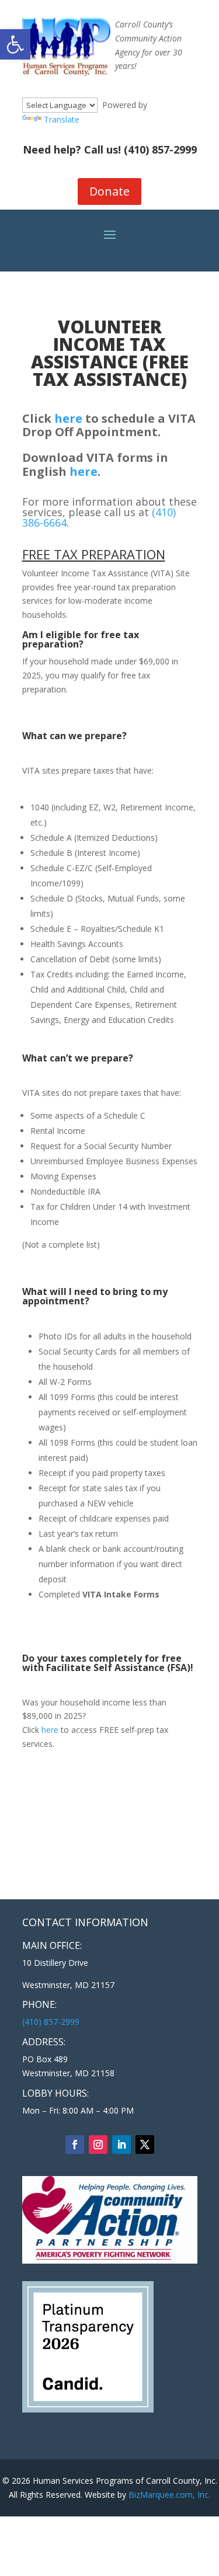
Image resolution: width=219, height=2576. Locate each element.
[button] (15, 44)
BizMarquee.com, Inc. (169, 2495)
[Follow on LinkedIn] (121, 2145)
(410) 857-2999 (160, 149)
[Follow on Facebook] (75, 2145)
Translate (62, 119)
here (68, 418)
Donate (109, 191)
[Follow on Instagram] (98, 2145)
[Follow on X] (145, 2145)
